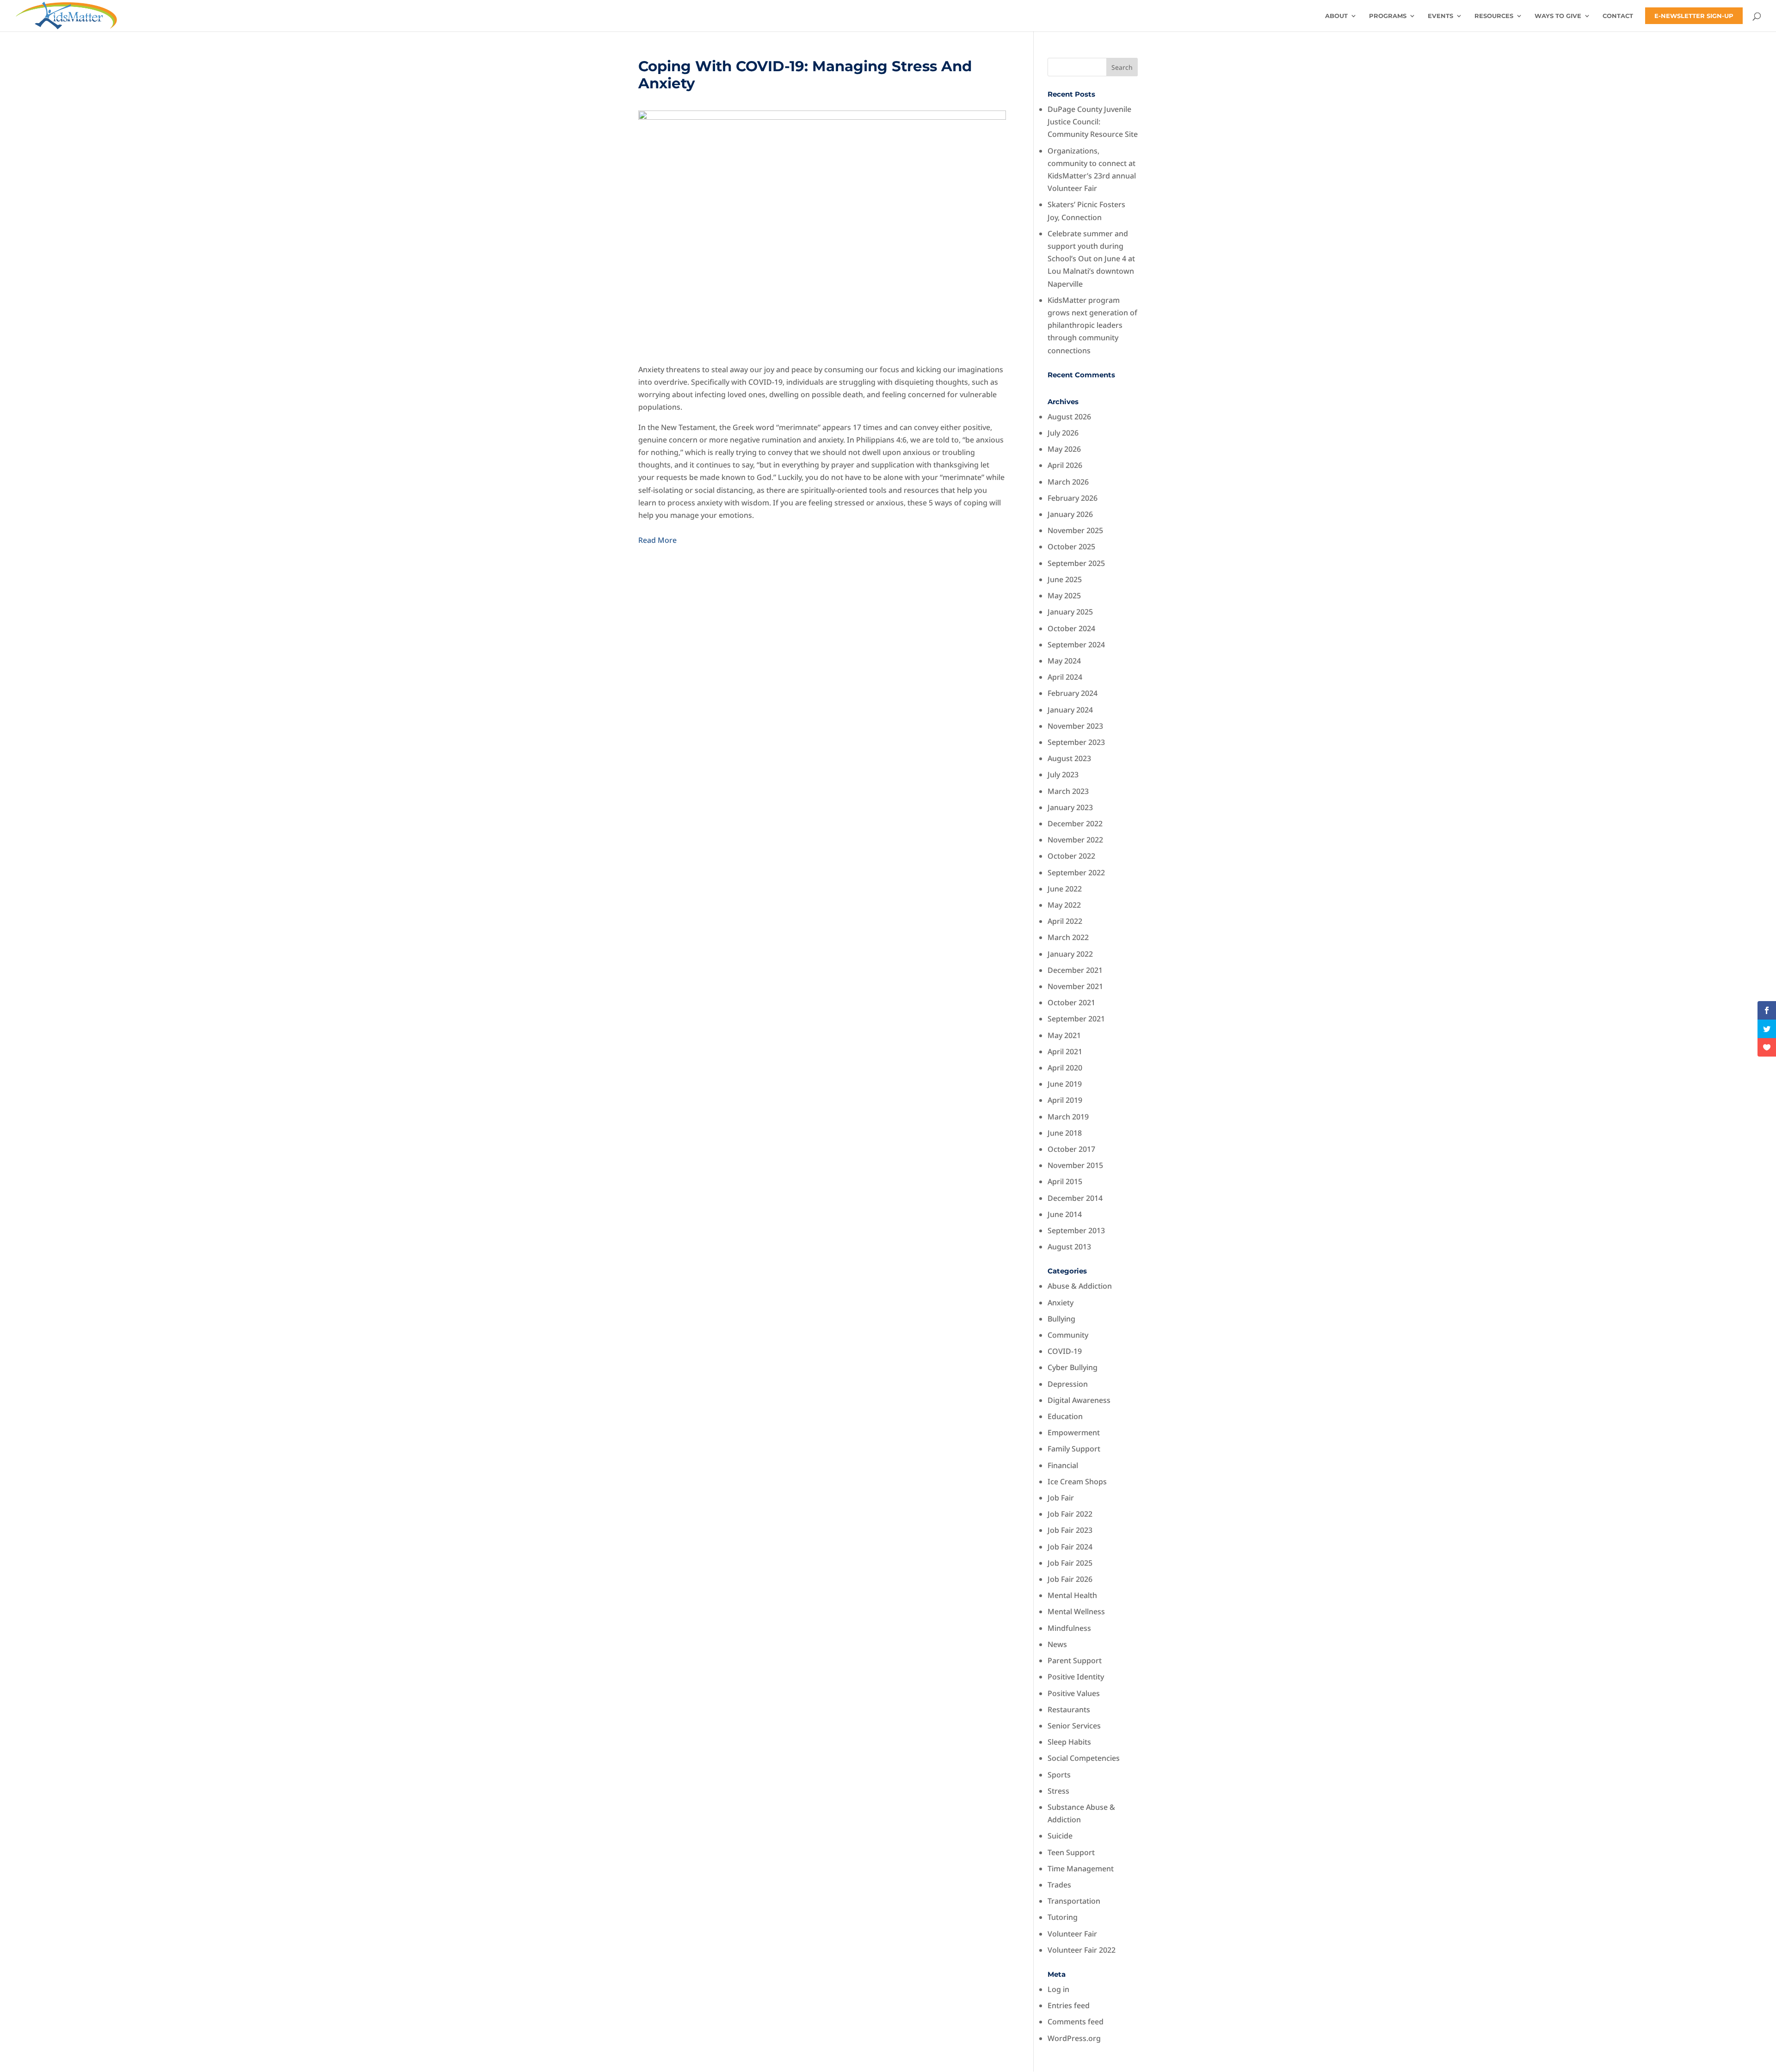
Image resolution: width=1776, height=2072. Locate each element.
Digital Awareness (1079, 1400)
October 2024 (1071, 628)
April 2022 (1065, 921)
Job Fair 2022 (1070, 1514)
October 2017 (1071, 1149)
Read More (657, 540)
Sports (1059, 1775)
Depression (1068, 1384)
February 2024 (1073, 693)
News (1057, 1644)
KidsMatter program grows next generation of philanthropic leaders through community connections (1092, 325)
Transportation (1074, 1901)
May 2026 (1064, 449)
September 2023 (1076, 742)
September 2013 (1076, 1230)
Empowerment (1074, 1433)
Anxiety (1061, 1303)
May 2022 (1064, 905)
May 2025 (1064, 596)
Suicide (1060, 1836)
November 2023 (1075, 726)
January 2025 (1070, 612)
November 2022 (1075, 840)
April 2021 (1065, 1051)
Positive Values (1074, 1693)
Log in (1058, 1989)
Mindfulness (1069, 1628)
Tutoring (1063, 1917)
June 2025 (1065, 579)
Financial (1063, 1465)
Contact (1618, 16)
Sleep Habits (1069, 1742)
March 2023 (1068, 791)
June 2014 (1065, 1214)
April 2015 (1065, 1181)
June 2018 (1065, 1133)
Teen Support (1071, 1852)
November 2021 (1075, 986)
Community (1068, 1335)
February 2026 (1073, 498)
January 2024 (1070, 710)
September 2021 (1076, 1019)
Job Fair (1061, 1498)
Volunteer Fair (1072, 1934)
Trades (1059, 1885)
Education (1065, 1416)
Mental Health (1072, 1595)
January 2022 (1070, 954)
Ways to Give (1558, 16)
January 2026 (1070, 514)
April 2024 (1065, 677)
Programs (1388, 16)
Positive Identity (1076, 1677)
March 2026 (1068, 482)
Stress (1058, 1791)
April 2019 (1065, 1100)
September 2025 (1076, 563)
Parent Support (1075, 1660)
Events (1440, 16)
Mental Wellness (1076, 1611)
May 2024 (1064, 661)
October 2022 (1071, 856)
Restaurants (1069, 1709)
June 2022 (1065, 889)
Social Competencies (1084, 1758)
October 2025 (1071, 547)
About (1336, 16)
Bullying (1061, 1319)
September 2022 (1076, 873)
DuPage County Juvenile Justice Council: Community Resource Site (1093, 122)
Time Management (1081, 1869)
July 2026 (1063, 433)
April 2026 (1065, 465)
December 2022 (1075, 824)
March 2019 (1068, 1117)
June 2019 (1065, 1084)
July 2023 (1063, 775)
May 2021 (1064, 1035)
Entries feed (1069, 2005)
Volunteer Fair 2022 (1082, 1950)
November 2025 (1075, 530)
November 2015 (1075, 1165)
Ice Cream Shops (1077, 1482)
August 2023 (1069, 758)
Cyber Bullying (1073, 1367)
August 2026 (1069, 417)
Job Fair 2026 (1070, 1579)
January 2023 (1070, 807)
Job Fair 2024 (1070, 1547)
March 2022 (1068, 937)
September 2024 (1076, 645)
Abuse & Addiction (1080, 1286)
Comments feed (1076, 2022)
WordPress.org (1074, 2038)
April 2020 (1065, 1068)
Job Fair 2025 (1070, 1563)
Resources (1494, 16)
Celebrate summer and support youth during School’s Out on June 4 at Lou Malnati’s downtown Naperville (1091, 259)
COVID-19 (1065, 1351)
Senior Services (1074, 1726)
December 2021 (1075, 970)
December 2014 (1075, 1198)
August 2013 (1069, 1247)
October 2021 (1071, 1002)
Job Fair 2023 (1070, 1530)
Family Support (1074, 1449)
